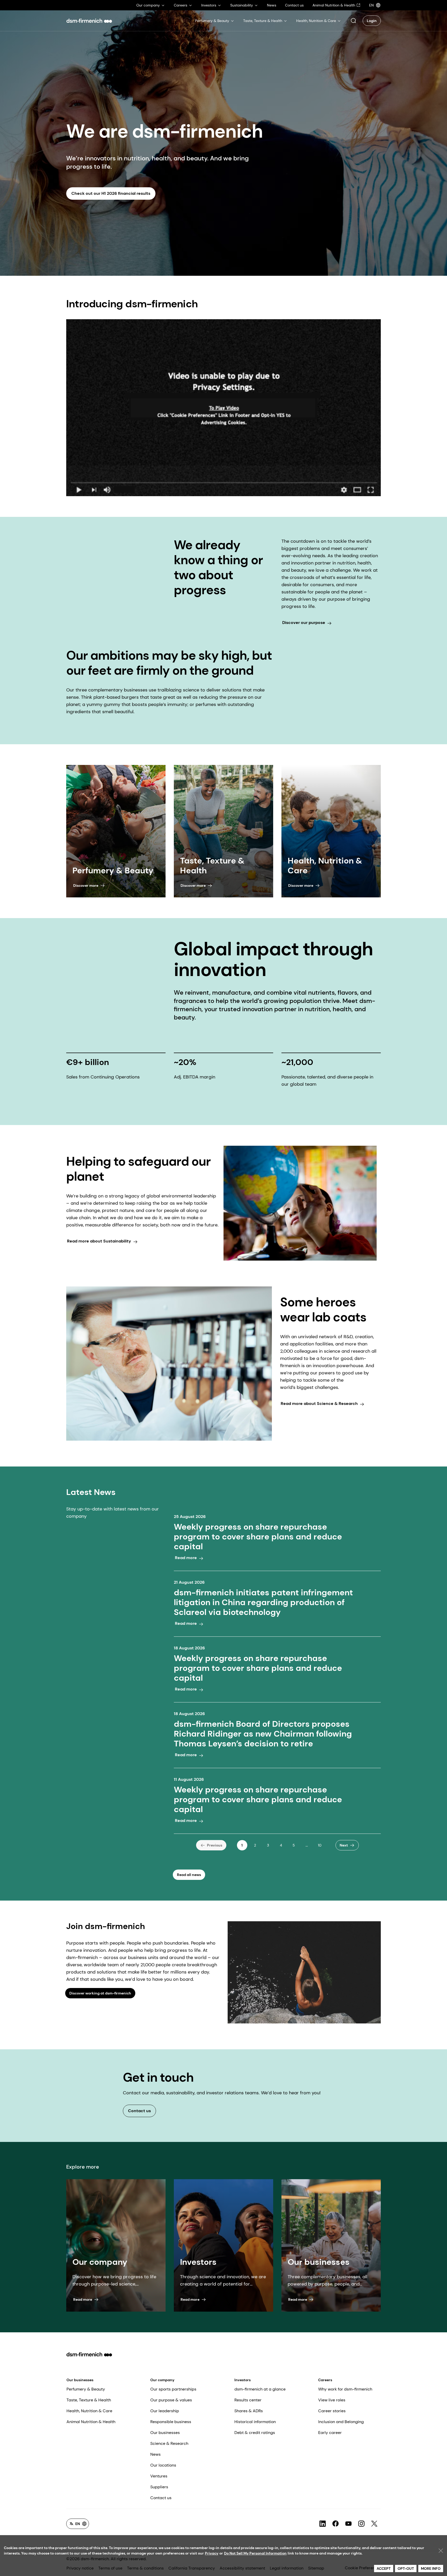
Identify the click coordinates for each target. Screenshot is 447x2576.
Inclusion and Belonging (341, 2422)
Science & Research (169, 2443)
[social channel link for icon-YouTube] (348, 2524)
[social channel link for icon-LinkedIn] (323, 2524)
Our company (162, 2380)
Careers (325, 2380)
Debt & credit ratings (255, 2433)
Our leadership (165, 2411)
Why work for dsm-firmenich (345, 2389)
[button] (353, 21)
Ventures (159, 2476)
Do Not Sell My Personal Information (255, 2553)
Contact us (161, 2498)
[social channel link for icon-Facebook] (336, 2524)
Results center (248, 2400)
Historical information (255, 2422)
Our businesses (80, 2380)
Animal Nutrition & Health (91, 2422)
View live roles (332, 2400)
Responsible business (171, 2422)
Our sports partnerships (173, 2389)
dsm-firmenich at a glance (260, 2389)
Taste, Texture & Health (89, 2400)
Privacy (212, 2553)
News (155, 2454)
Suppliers (159, 2487)
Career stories (332, 2411)
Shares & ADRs (249, 2411)
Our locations (163, 2465)
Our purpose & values (171, 2400)
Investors (243, 2380)
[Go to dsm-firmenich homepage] (89, 21)
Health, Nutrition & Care (89, 2411)
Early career (330, 2433)
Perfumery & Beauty (86, 2389)
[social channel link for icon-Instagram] (361, 2524)
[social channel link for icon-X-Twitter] (374, 2524)
